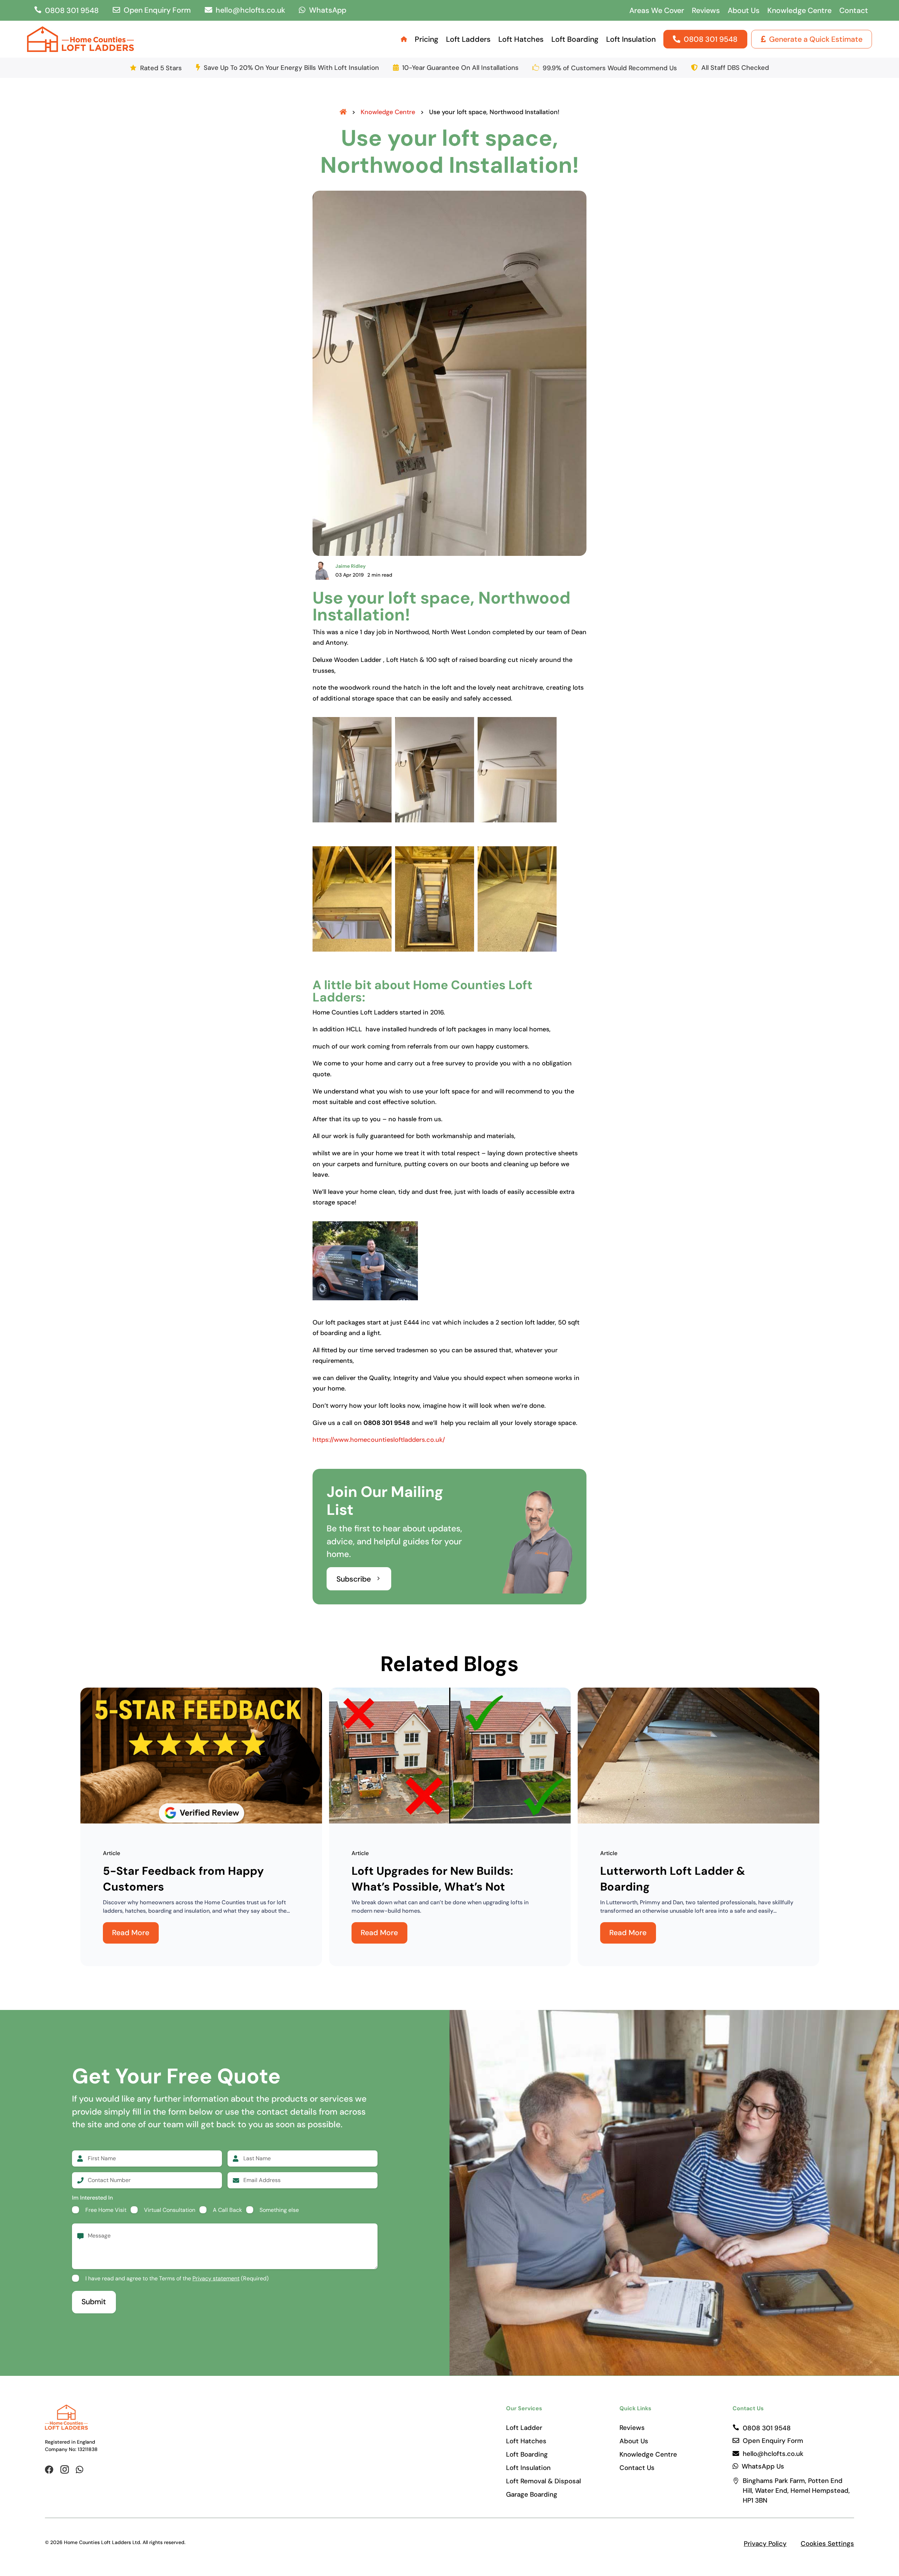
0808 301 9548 (72, 11)
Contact (854, 11)
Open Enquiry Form (157, 10)
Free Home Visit (106, 2210)
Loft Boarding (575, 39)
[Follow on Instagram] (65, 2470)
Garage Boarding (532, 2495)
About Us (744, 11)
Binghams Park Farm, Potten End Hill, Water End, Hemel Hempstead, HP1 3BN (797, 2490)
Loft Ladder (524, 2428)
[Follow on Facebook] (49, 2470)
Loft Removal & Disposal (543, 2481)
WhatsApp (328, 10)
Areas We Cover (657, 11)
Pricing (426, 39)
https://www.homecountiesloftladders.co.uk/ (379, 1440)
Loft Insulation (631, 39)
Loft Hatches (521, 39)
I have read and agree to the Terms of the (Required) (177, 2278)
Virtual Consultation (170, 2210)
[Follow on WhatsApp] (80, 2470)
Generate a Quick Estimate (816, 39)
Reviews (706, 11)
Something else (279, 2210)
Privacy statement (216, 2278)
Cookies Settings (827, 2544)
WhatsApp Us (763, 2466)
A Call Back (227, 2210)
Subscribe (354, 1579)
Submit (94, 2302)
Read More (131, 1933)
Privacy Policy (765, 2544)
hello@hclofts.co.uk (250, 10)
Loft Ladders (468, 39)
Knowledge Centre (799, 11)
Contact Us (637, 2468)
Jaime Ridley (350, 566)
